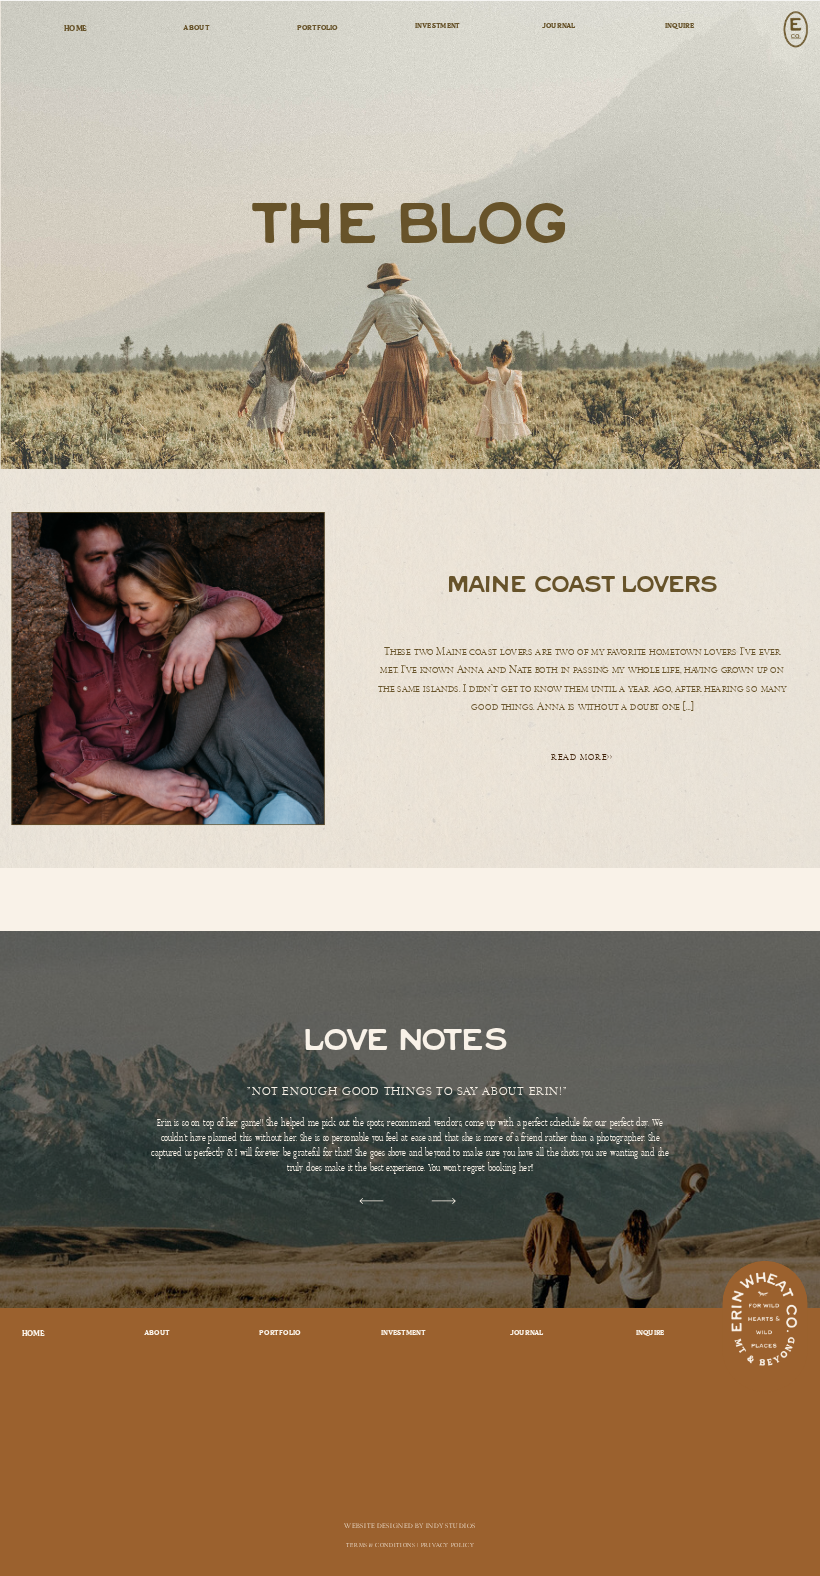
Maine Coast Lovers (582, 584)
